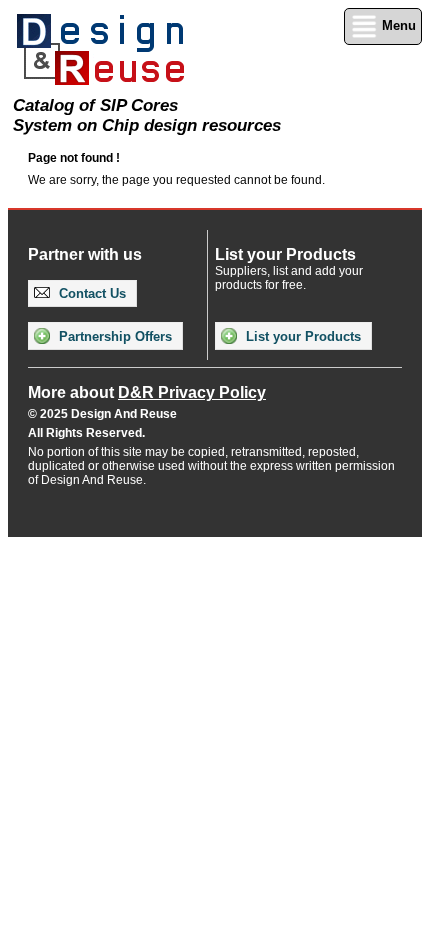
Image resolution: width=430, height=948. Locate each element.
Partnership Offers (113, 336)
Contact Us (90, 293)
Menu (397, 25)
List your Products (301, 336)
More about (147, 392)
